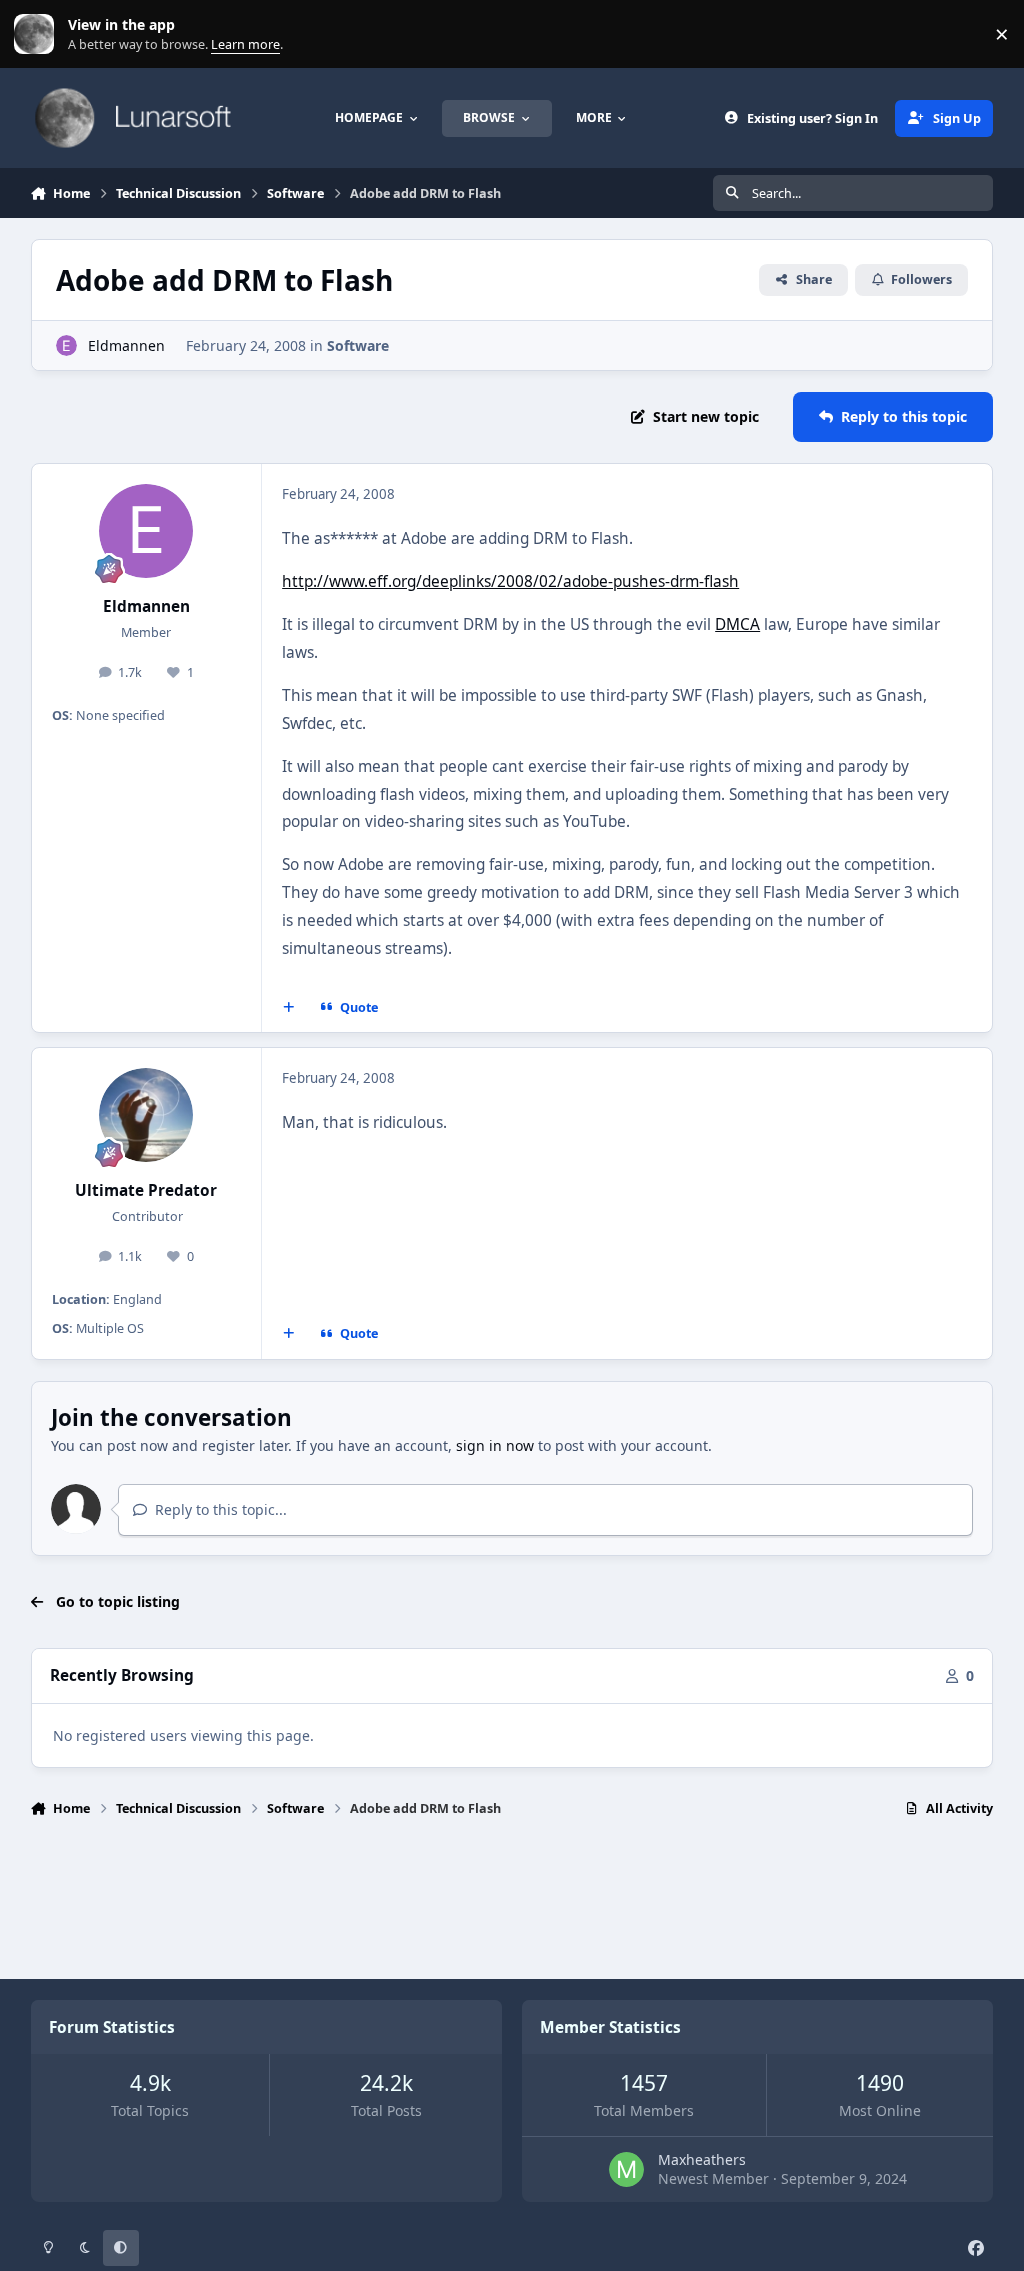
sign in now (495, 1445)
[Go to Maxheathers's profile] (626, 2169)
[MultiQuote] (288, 1008)
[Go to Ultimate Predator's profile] (146, 1115)
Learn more (38, 34)
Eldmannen (126, 345)
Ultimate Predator (146, 1190)
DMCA (737, 624)
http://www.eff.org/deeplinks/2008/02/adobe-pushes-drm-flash (510, 581)
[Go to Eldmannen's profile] (66, 345)
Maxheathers (702, 2159)
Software (358, 345)
